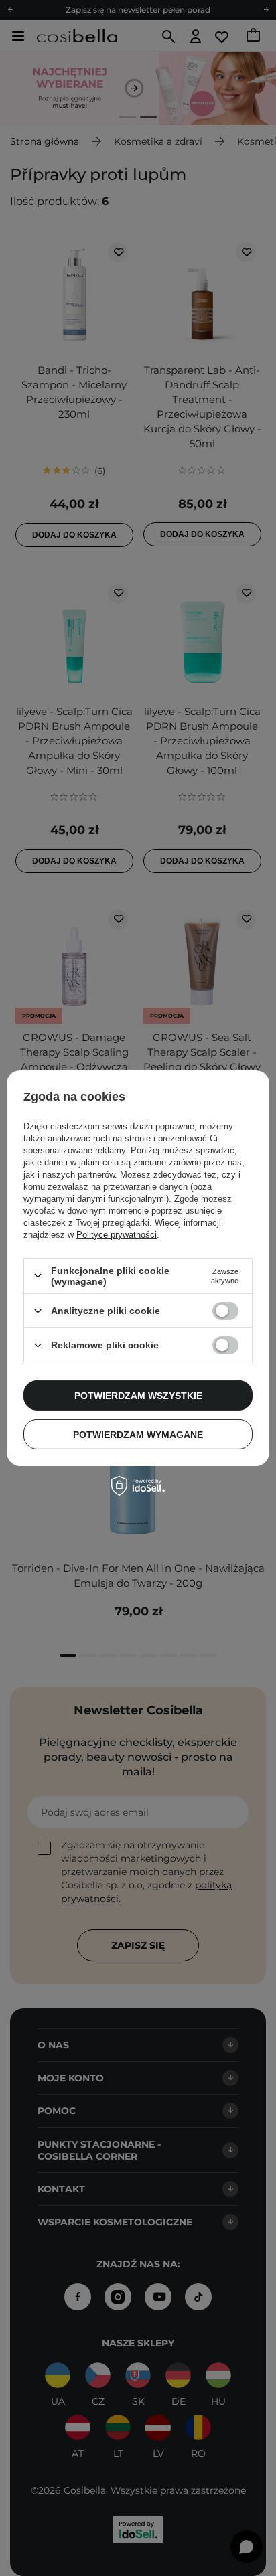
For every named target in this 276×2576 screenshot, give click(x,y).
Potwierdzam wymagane (138, 1434)
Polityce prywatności (117, 1235)
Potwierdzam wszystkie (138, 1395)
